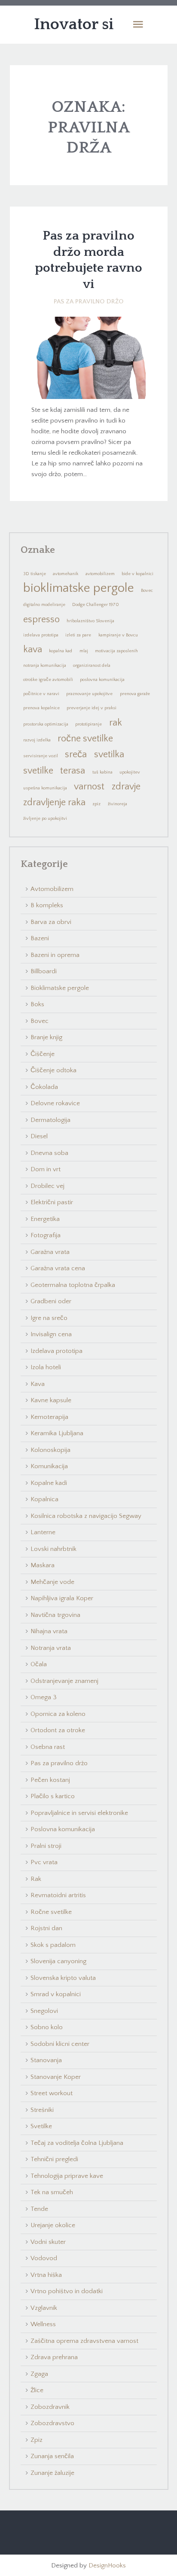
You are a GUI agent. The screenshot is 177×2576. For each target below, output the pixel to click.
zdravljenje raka (54, 802)
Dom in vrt (46, 1169)
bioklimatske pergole (79, 588)
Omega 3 (44, 1697)
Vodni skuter (48, 2242)
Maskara (43, 1565)
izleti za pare (78, 635)
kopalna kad (61, 651)
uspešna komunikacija (45, 788)
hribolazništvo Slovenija (90, 621)
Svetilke (41, 2126)
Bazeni (40, 938)
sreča (76, 754)
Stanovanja (46, 2060)
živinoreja (117, 804)
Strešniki (42, 2110)
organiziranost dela (92, 666)
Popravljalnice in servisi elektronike (79, 1813)
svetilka (109, 754)
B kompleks (47, 905)
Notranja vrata (51, 1648)
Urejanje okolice (53, 2225)
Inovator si (74, 24)
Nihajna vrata (49, 1631)
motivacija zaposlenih (116, 651)
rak (116, 723)
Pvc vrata (44, 1862)
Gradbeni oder (51, 1301)
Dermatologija (50, 1120)
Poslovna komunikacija (63, 1829)
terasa (73, 771)
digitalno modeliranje (44, 605)
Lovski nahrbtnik (53, 1549)
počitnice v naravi (41, 694)
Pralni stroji (46, 1846)
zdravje (126, 787)
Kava (38, 1384)
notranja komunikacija (45, 666)
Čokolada (44, 1087)
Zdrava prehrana (54, 2357)
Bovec (147, 591)
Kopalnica (44, 1499)
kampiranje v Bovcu (118, 635)
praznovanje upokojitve (89, 694)
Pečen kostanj (50, 1780)
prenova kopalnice (41, 708)
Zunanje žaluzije (52, 2473)
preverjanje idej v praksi (92, 708)
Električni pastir (52, 1202)
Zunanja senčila (52, 2456)
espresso (41, 619)
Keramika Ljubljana (57, 1433)
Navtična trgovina (55, 1615)
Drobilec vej (47, 1186)
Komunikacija (49, 1466)
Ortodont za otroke (58, 1730)
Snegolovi (44, 2011)
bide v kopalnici (137, 574)
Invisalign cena (51, 1334)
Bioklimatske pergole (60, 988)
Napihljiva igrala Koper (62, 1598)
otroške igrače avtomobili (48, 680)
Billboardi (44, 971)
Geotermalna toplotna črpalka (73, 1285)
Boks (37, 1004)
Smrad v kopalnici (56, 1994)
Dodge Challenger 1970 (96, 605)
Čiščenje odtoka (53, 1070)
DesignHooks (107, 2566)
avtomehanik (66, 574)
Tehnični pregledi (54, 2159)
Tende (39, 2209)
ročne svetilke (85, 739)
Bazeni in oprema (55, 955)
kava (33, 649)
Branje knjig (46, 1037)
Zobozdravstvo (52, 2423)
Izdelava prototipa (56, 1351)
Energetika (45, 1219)
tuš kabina (102, 772)
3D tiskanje (35, 574)
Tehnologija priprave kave (67, 2176)
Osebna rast (48, 1747)
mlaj (84, 651)
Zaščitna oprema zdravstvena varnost (84, 2341)
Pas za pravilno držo (89, 301)
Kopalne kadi (49, 1483)
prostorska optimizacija (46, 724)
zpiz (96, 804)
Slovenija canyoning (58, 1961)
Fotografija (46, 1235)
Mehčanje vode (52, 1582)
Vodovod (44, 2258)
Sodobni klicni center (60, 2044)
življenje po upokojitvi (45, 819)
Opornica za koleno (58, 1714)
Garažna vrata (50, 1252)
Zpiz (37, 2440)
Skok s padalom (53, 1945)
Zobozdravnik (50, 2407)
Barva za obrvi (51, 922)
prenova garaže (135, 694)
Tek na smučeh (52, 2192)
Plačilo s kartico (53, 1796)
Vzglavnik (44, 2308)
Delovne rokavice (55, 1103)
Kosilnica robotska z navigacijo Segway (86, 1516)
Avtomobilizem (52, 889)
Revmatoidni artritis (58, 1895)
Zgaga (39, 2374)
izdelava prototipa (41, 635)
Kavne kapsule (51, 1400)
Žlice (37, 2390)
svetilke (38, 771)
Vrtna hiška (46, 2275)
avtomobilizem (100, 574)
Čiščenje (43, 1054)
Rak (36, 1879)
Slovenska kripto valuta (63, 1978)
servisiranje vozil (41, 756)
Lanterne (43, 1532)
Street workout (52, 2093)
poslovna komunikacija (102, 680)
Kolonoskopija (50, 1450)
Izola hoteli (46, 1367)
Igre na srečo (49, 1318)
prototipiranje (88, 724)
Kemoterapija (49, 1417)
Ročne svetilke (51, 1912)
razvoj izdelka (37, 740)
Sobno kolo (47, 2027)
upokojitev (130, 772)
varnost (89, 787)
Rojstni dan (46, 1928)
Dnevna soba (49, 1153)
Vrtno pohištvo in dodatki (67, 2291)
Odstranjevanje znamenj (64, 1681)
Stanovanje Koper (56, 2077)
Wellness (43, 2324)
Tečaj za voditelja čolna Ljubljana (77, 2143)
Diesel (39, 1136)
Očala (39, 1664)
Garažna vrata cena (58, 1268)
